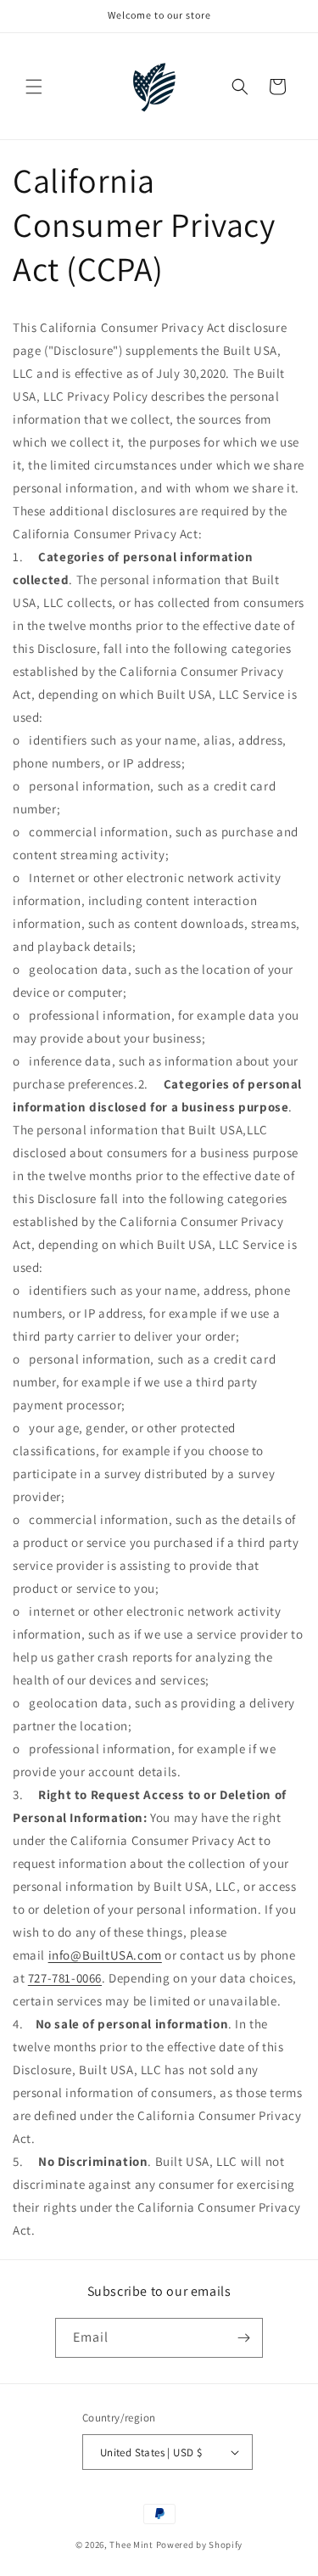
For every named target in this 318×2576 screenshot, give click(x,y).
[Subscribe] (243, 2338)
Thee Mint (131, 2545)
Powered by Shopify (200, 2545)
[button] (34, 87)
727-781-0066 (65, 1978)
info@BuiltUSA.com (105, 1955)
